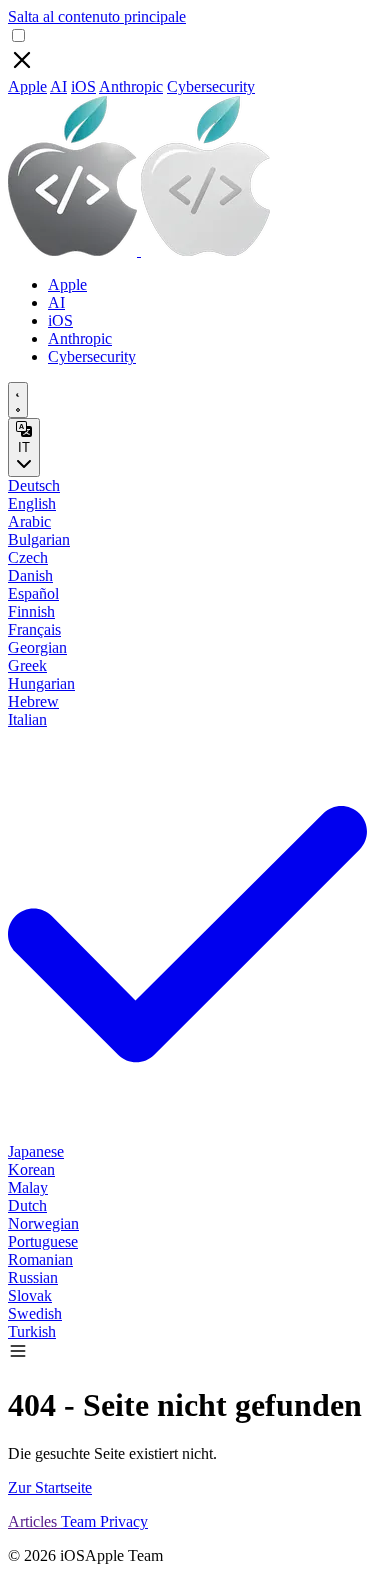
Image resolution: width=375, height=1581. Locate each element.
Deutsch (34, 485)
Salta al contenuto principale (97, 16)
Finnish (31, 611)
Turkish (32, 1331)
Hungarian (41, 683)
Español (33, 593)
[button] (18, 1355)
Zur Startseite (50, 1487)
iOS (83, 86)
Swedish (35, 1313)
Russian (33, 1277)
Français (34, 629)
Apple (27, 86)
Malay (28, 1187)
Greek (27, 665)
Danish (30, 575)
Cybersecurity (211, 86)
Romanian (40, 1259)
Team (80, 1521)
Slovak (30, 1295)
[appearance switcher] (18, 400)
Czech (28, 557)
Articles (34, 1521)
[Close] (22, 68)
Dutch (27, 1205)
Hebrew (33, 701)
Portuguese (43, 1241)
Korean (31, 1169)
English (32, 503)
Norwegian (43, 1223)
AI (58, 86)
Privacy (124, 1521)
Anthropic (131, 86)
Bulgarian (39, 539)
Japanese (36, 1151)
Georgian (37, 647)
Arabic (29, 521)
